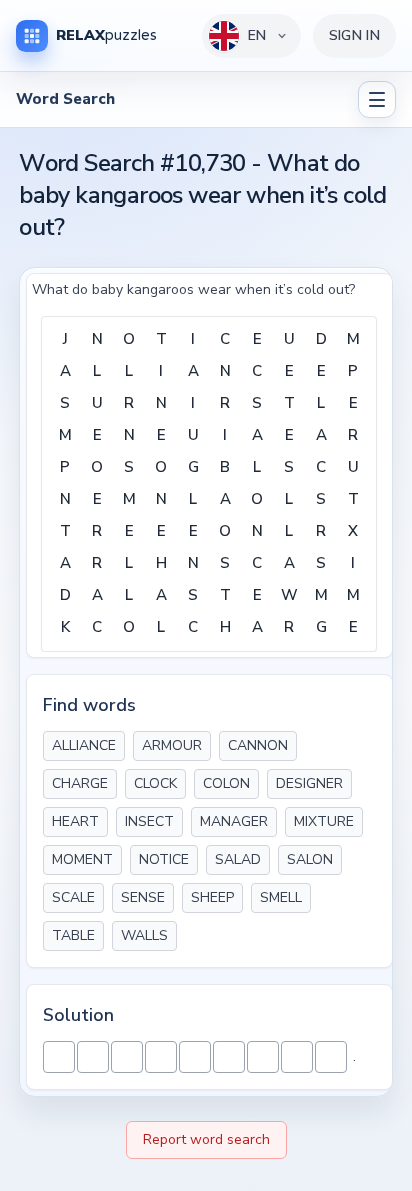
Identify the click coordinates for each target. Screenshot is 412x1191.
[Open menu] (377, 100)
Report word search (206, 1139)
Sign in (354, 35)
